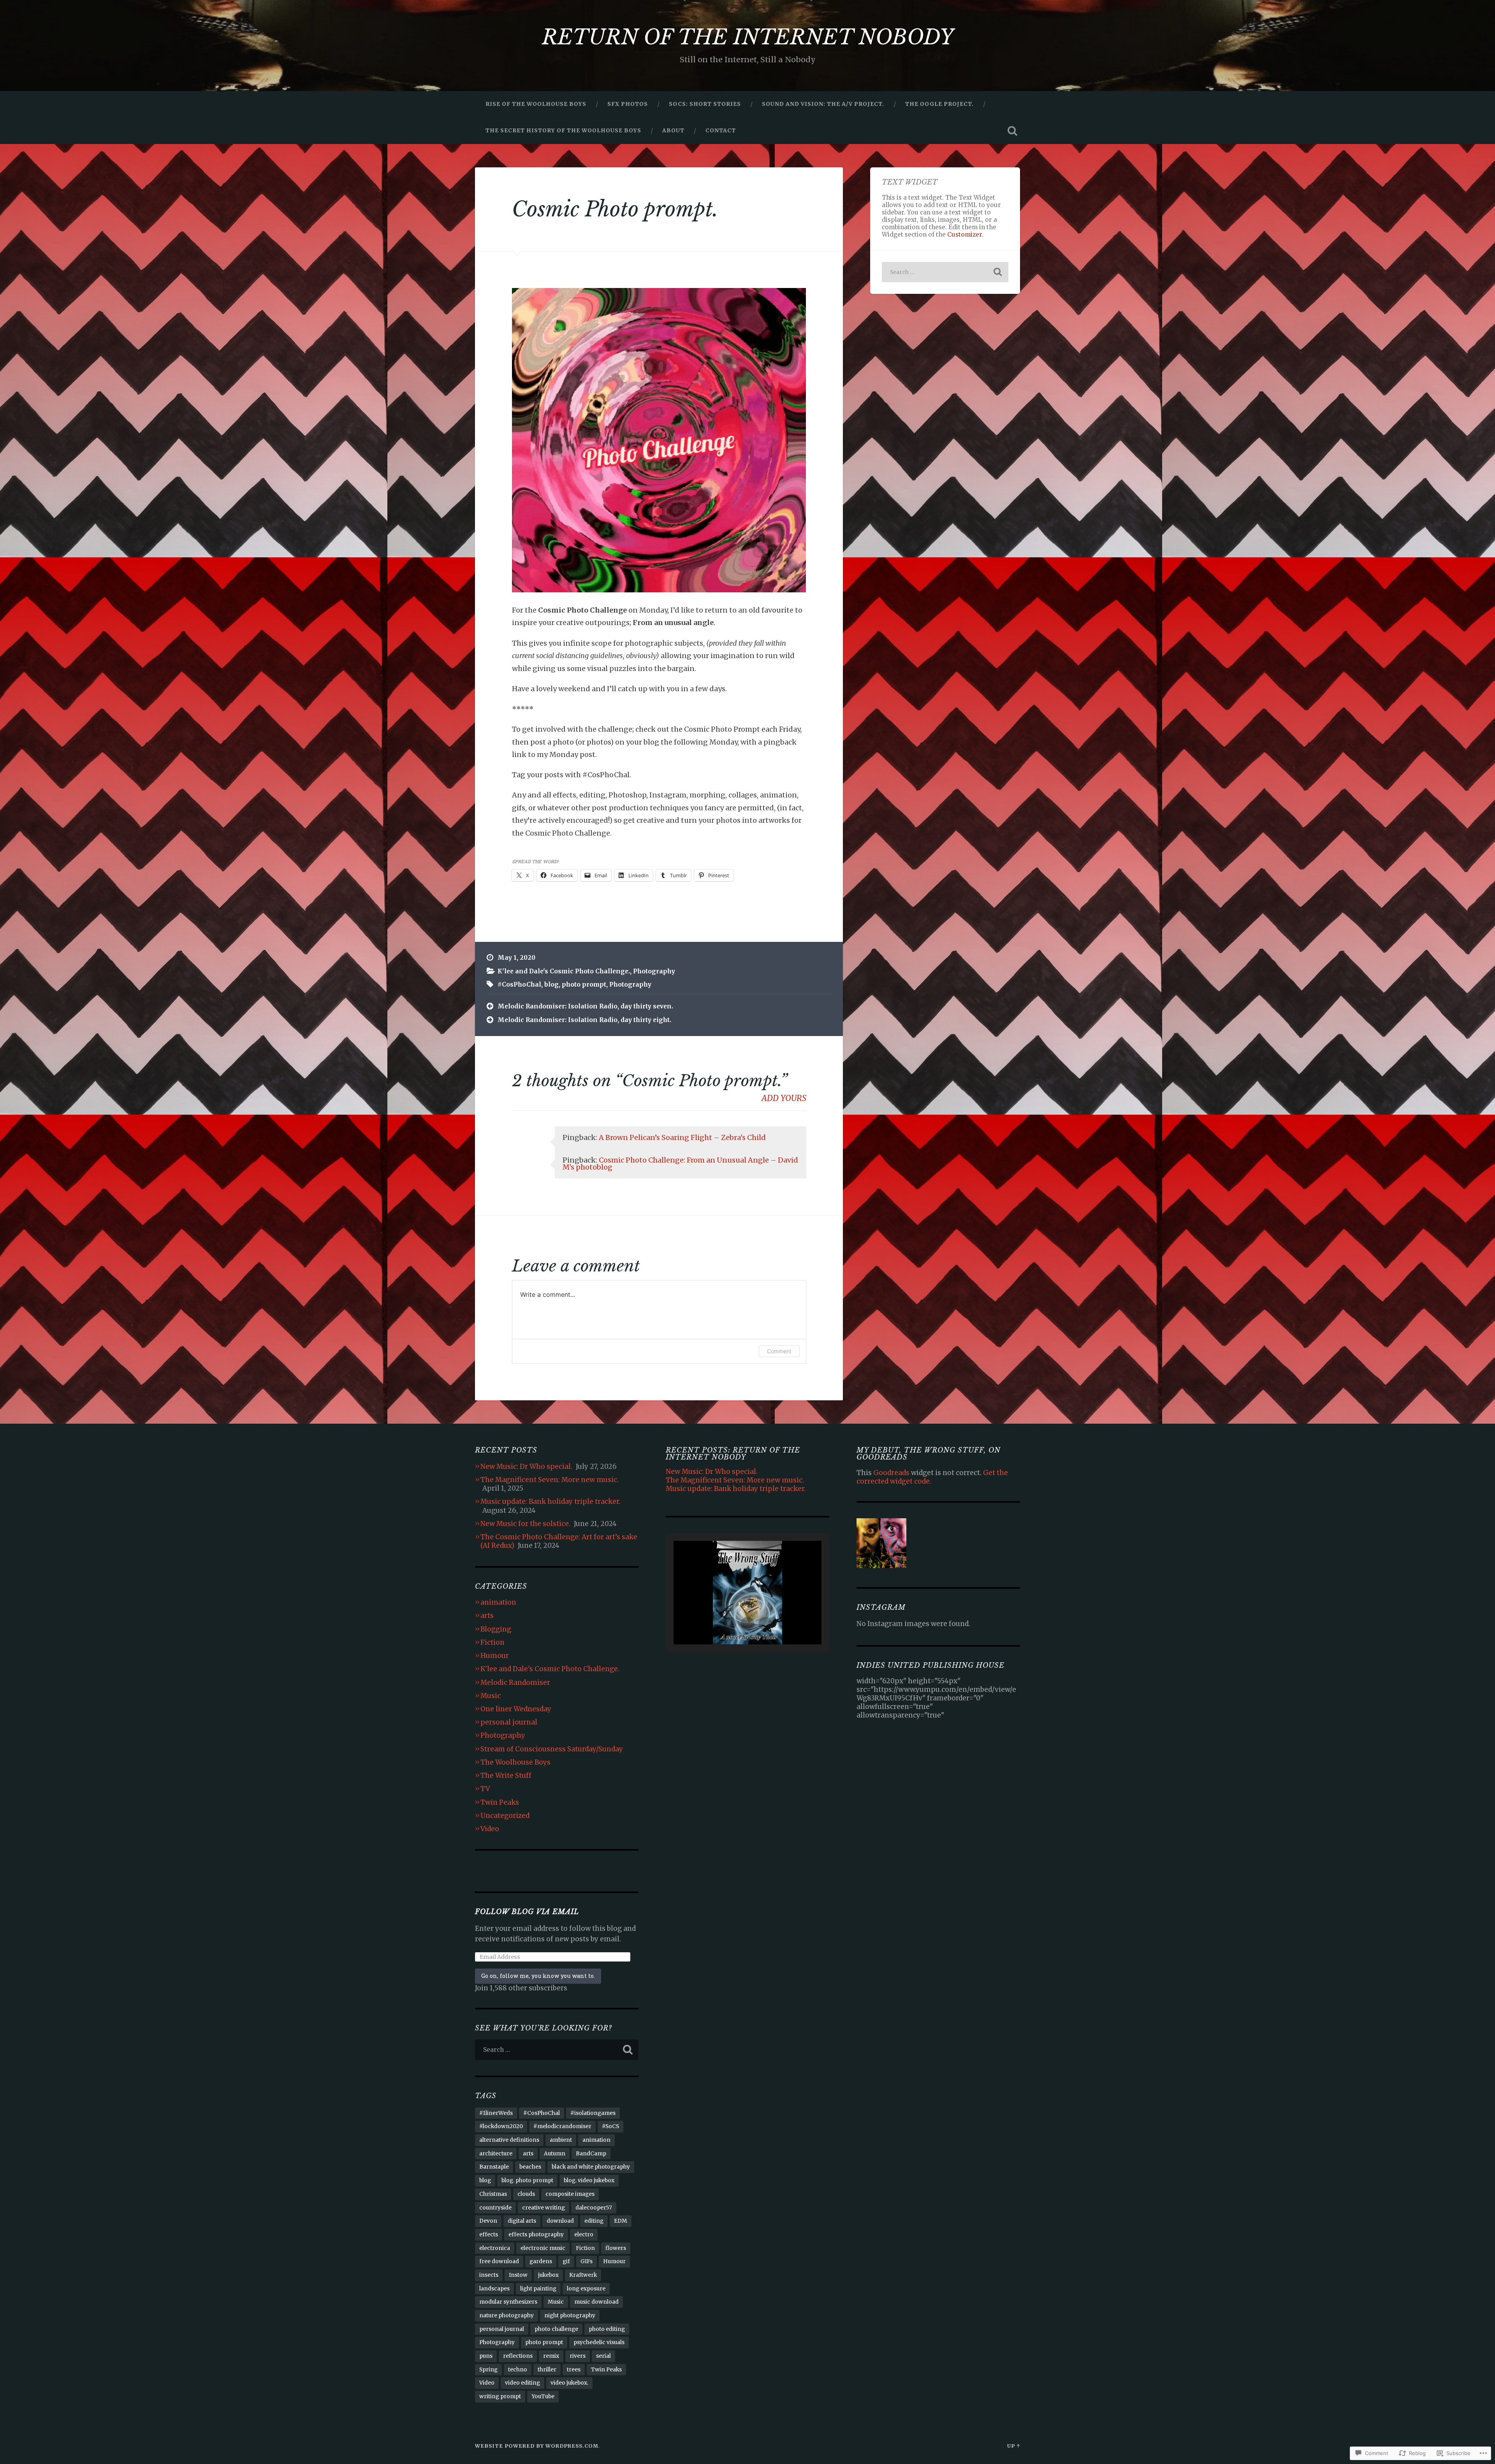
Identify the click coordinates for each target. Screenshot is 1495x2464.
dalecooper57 (594, 2208)
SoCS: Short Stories (705, 104)
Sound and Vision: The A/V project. (823, 104)
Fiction (492, 1642)
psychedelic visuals (599, 2342)
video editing (522, 2383)
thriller (547, 2370)
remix (551, 2356)
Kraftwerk (583, 2275)
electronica (495, 2248)
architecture (496, 2154)
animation (498, 1602)
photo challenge (556, 2329)
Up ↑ (1014, 2446)
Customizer (965, 234)
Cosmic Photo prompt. (615, 209)
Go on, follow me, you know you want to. (538, 1976)
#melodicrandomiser (562, 2126)
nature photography (507, 2316)
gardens (541, 2261)
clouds (526, 2194)
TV (485, 1789)
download (560, 2221)
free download (499, 2261)
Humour (495, 1656)
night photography (570, 2316)
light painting (538, 2289)
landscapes (494, 2289)
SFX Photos (628, 104)
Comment (779, 1351)
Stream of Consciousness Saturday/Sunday (552, 1749)
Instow (518, 2275)
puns (486, 2356)
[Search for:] (945, 272)
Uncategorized (505, 1816)
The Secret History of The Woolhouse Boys (563, 130)
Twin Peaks (500, 1802)
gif (566, 2261)
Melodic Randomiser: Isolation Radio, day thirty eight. (584, 1020)
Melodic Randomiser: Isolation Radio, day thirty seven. (585, 1006)
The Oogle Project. (939, 104)
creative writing (543, 2208)
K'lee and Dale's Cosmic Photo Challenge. (564, 971)
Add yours (784, 1098)
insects (489, 2275)
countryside (495, 2208)
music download (596, 2302)
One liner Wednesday (516, 1709)
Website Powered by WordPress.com (537, 2446)
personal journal (509, 1722)
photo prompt (584, 984)
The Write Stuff (506, 1776)
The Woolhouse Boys (515, 1762)
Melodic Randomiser (515, 1682)
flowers (616, 2248)
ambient (561, 2140)
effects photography (536, 2235)
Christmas (493, 2194)
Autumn (555, 2154)
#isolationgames (593, 2113)
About (673, 130)
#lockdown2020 (501, 2126)
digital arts (522, 2221)
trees (574, 2370)
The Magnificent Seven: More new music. (550, 1480)
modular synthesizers (508, 2302)
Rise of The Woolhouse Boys (536, 104)
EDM (621, 2221)
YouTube (543, 2396)
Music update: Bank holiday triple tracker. (551, 1502)
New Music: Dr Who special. (526, 1466)
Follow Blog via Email (527, 1912)
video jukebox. (569, 2383)
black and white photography (591, 2167)
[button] (730, 1624)
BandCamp (591, 2154)
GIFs (587, 2261)
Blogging (496, 1629)
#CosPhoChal (519, 984)
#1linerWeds (496, 2113)
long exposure (586, 2289)
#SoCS (610, 2126)
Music (491, 1696)
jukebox (548, 2275)
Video (490, 1829)
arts (487, 1616)
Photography (654, 971)
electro (584, 2235)
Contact (721, 130)
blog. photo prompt (527, 2180)
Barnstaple (494, 2167)
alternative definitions (509, 2140)
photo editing (607, 2329)
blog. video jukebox (589, 2180)
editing (594, 2221)
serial (603, 2356)
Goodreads (891, 1473)
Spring (488, 2370)
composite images (570, 2194)
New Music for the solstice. (525, 1524)
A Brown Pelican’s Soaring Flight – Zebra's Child (682, 1137)
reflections (518, 2356)
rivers (578, 2356)
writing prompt (500, 2396)
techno (518, 2370)
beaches (530, 2167)
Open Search (1012, 131)
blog (551, 984)
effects (489, 2235)
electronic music (543, 2248)
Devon (488, 2221)
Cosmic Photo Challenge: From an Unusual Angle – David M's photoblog (680, 1164)
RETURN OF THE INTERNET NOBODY (748, 37)
